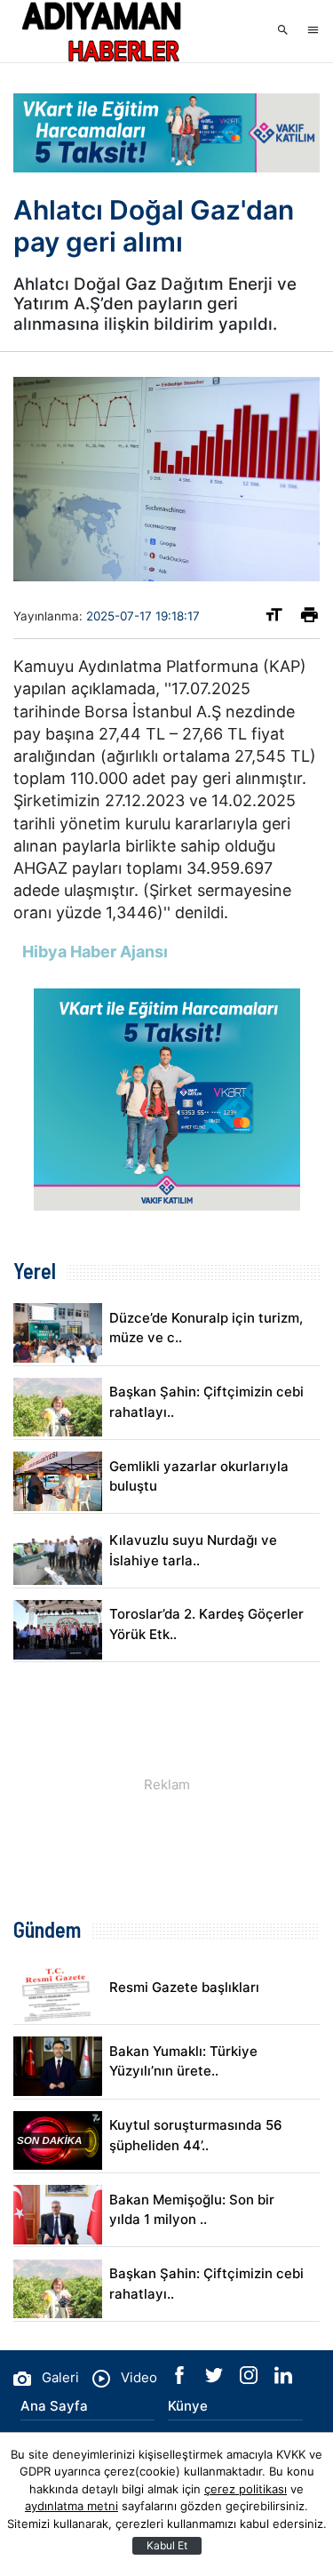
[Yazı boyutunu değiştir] (274, 618)
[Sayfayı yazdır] (309, 618)
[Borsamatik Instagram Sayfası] (250, 2379)
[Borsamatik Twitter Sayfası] (216, 2379)
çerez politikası (246, 2489)
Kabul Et (167, 2545)
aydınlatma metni (71, 2506)
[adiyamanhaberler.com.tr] (102, 31)
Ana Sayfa (54, 2406)
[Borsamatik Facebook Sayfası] (181, 2379)
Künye (188, 2406)
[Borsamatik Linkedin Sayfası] (283, 2379)
